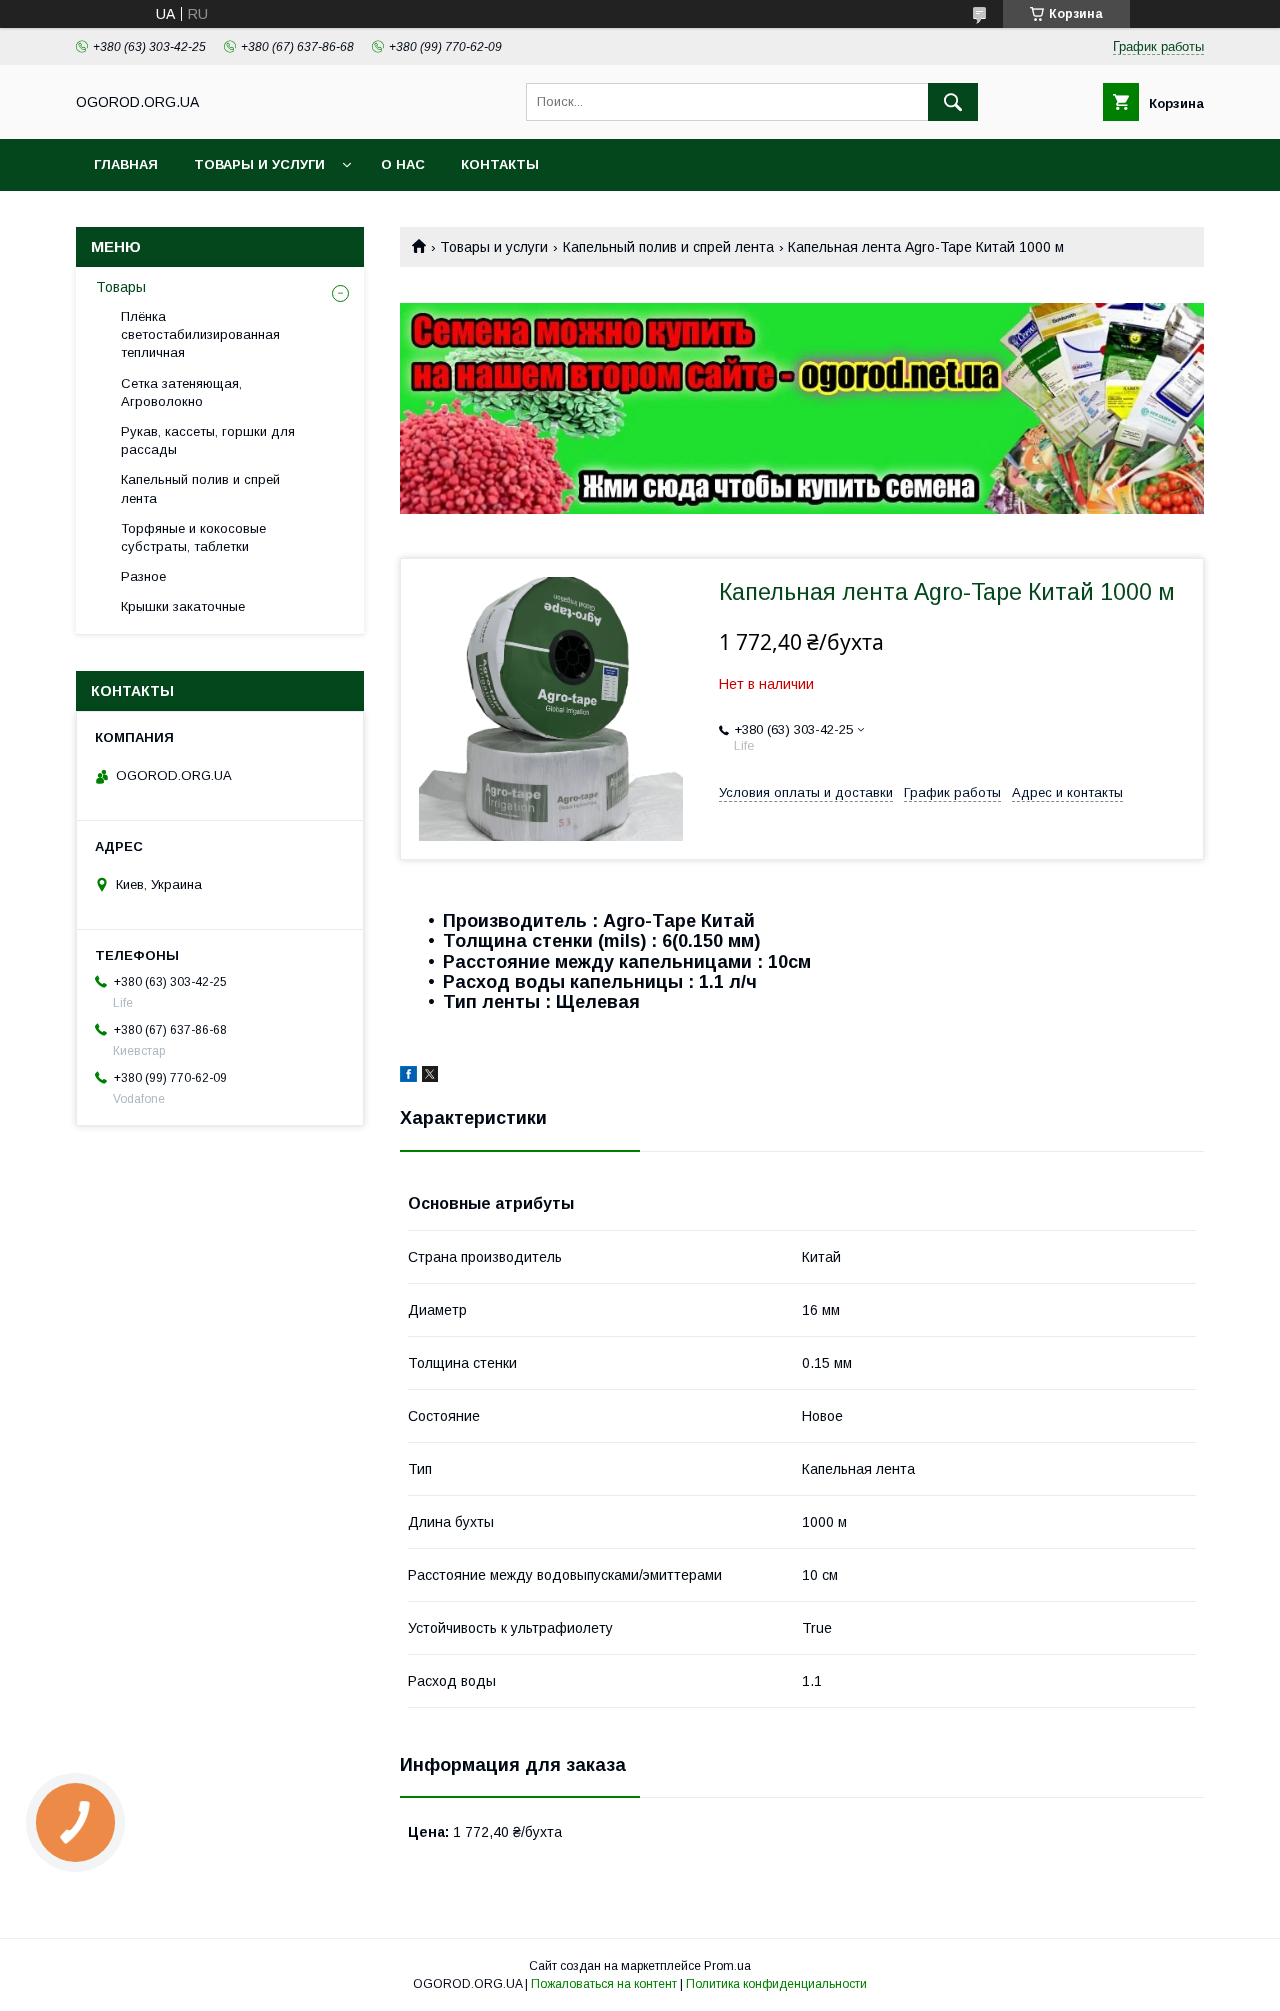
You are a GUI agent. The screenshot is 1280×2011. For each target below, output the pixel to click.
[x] (430, 1077)
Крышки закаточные (183, 606)
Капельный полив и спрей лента (668, 247)
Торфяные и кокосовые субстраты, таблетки (193, 537)
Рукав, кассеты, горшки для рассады (208, 440)
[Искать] (953, 102)
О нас (403, 164)
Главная (126, 164)
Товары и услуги (259, 164)
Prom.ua (727, 1966)
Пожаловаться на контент (604, 1984)
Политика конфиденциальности (776, 1984)
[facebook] (408, 1077)
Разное (143, 576)
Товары (121, 287)
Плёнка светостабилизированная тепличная (200, 334)
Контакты (500, 164)
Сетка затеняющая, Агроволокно (181, 392)
